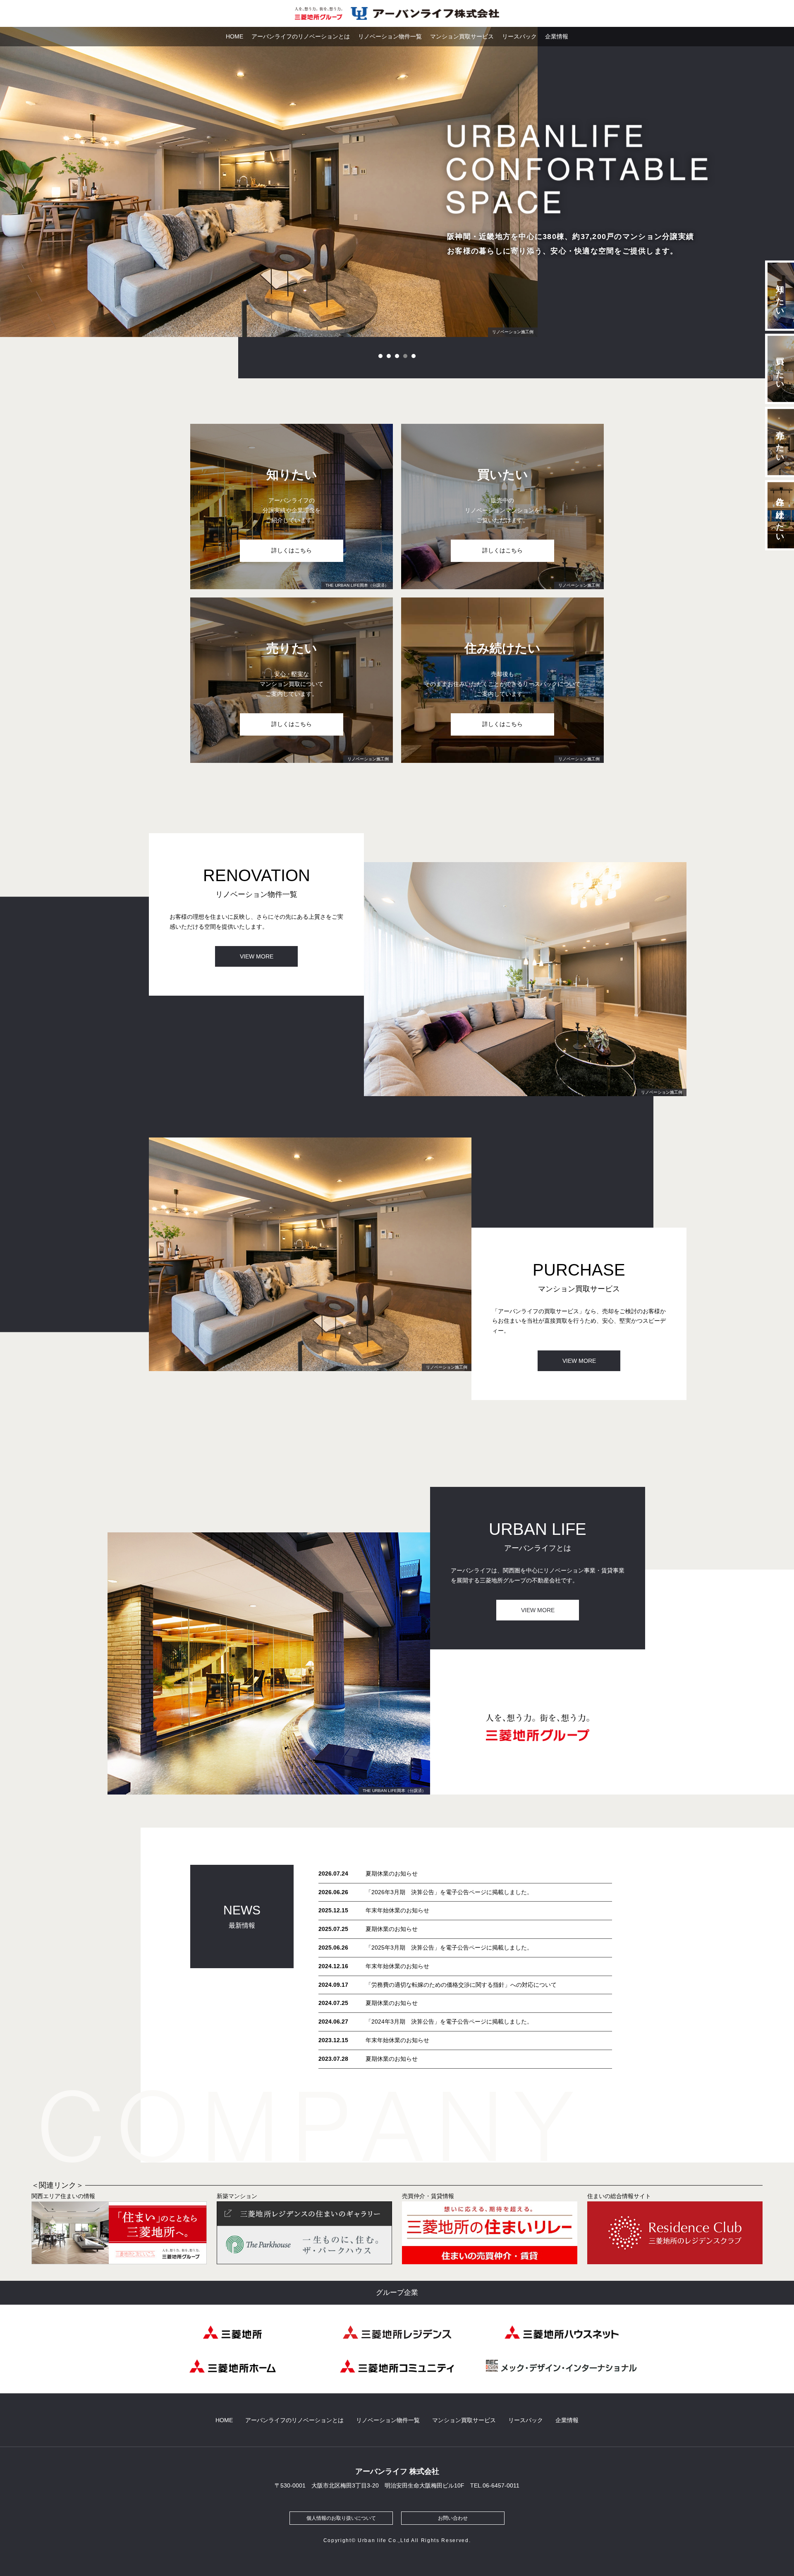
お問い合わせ (453, 2518)
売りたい (780, 442)
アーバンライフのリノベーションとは (301, 36)
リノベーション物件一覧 (390, 36)
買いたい (780, 369)
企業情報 (557, 36)
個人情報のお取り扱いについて (341, 2518)
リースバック (519, 36)
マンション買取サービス (462, 36)
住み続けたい (780, 515)
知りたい (780, 296)
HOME (234, 36)
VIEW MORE (257, 956)
